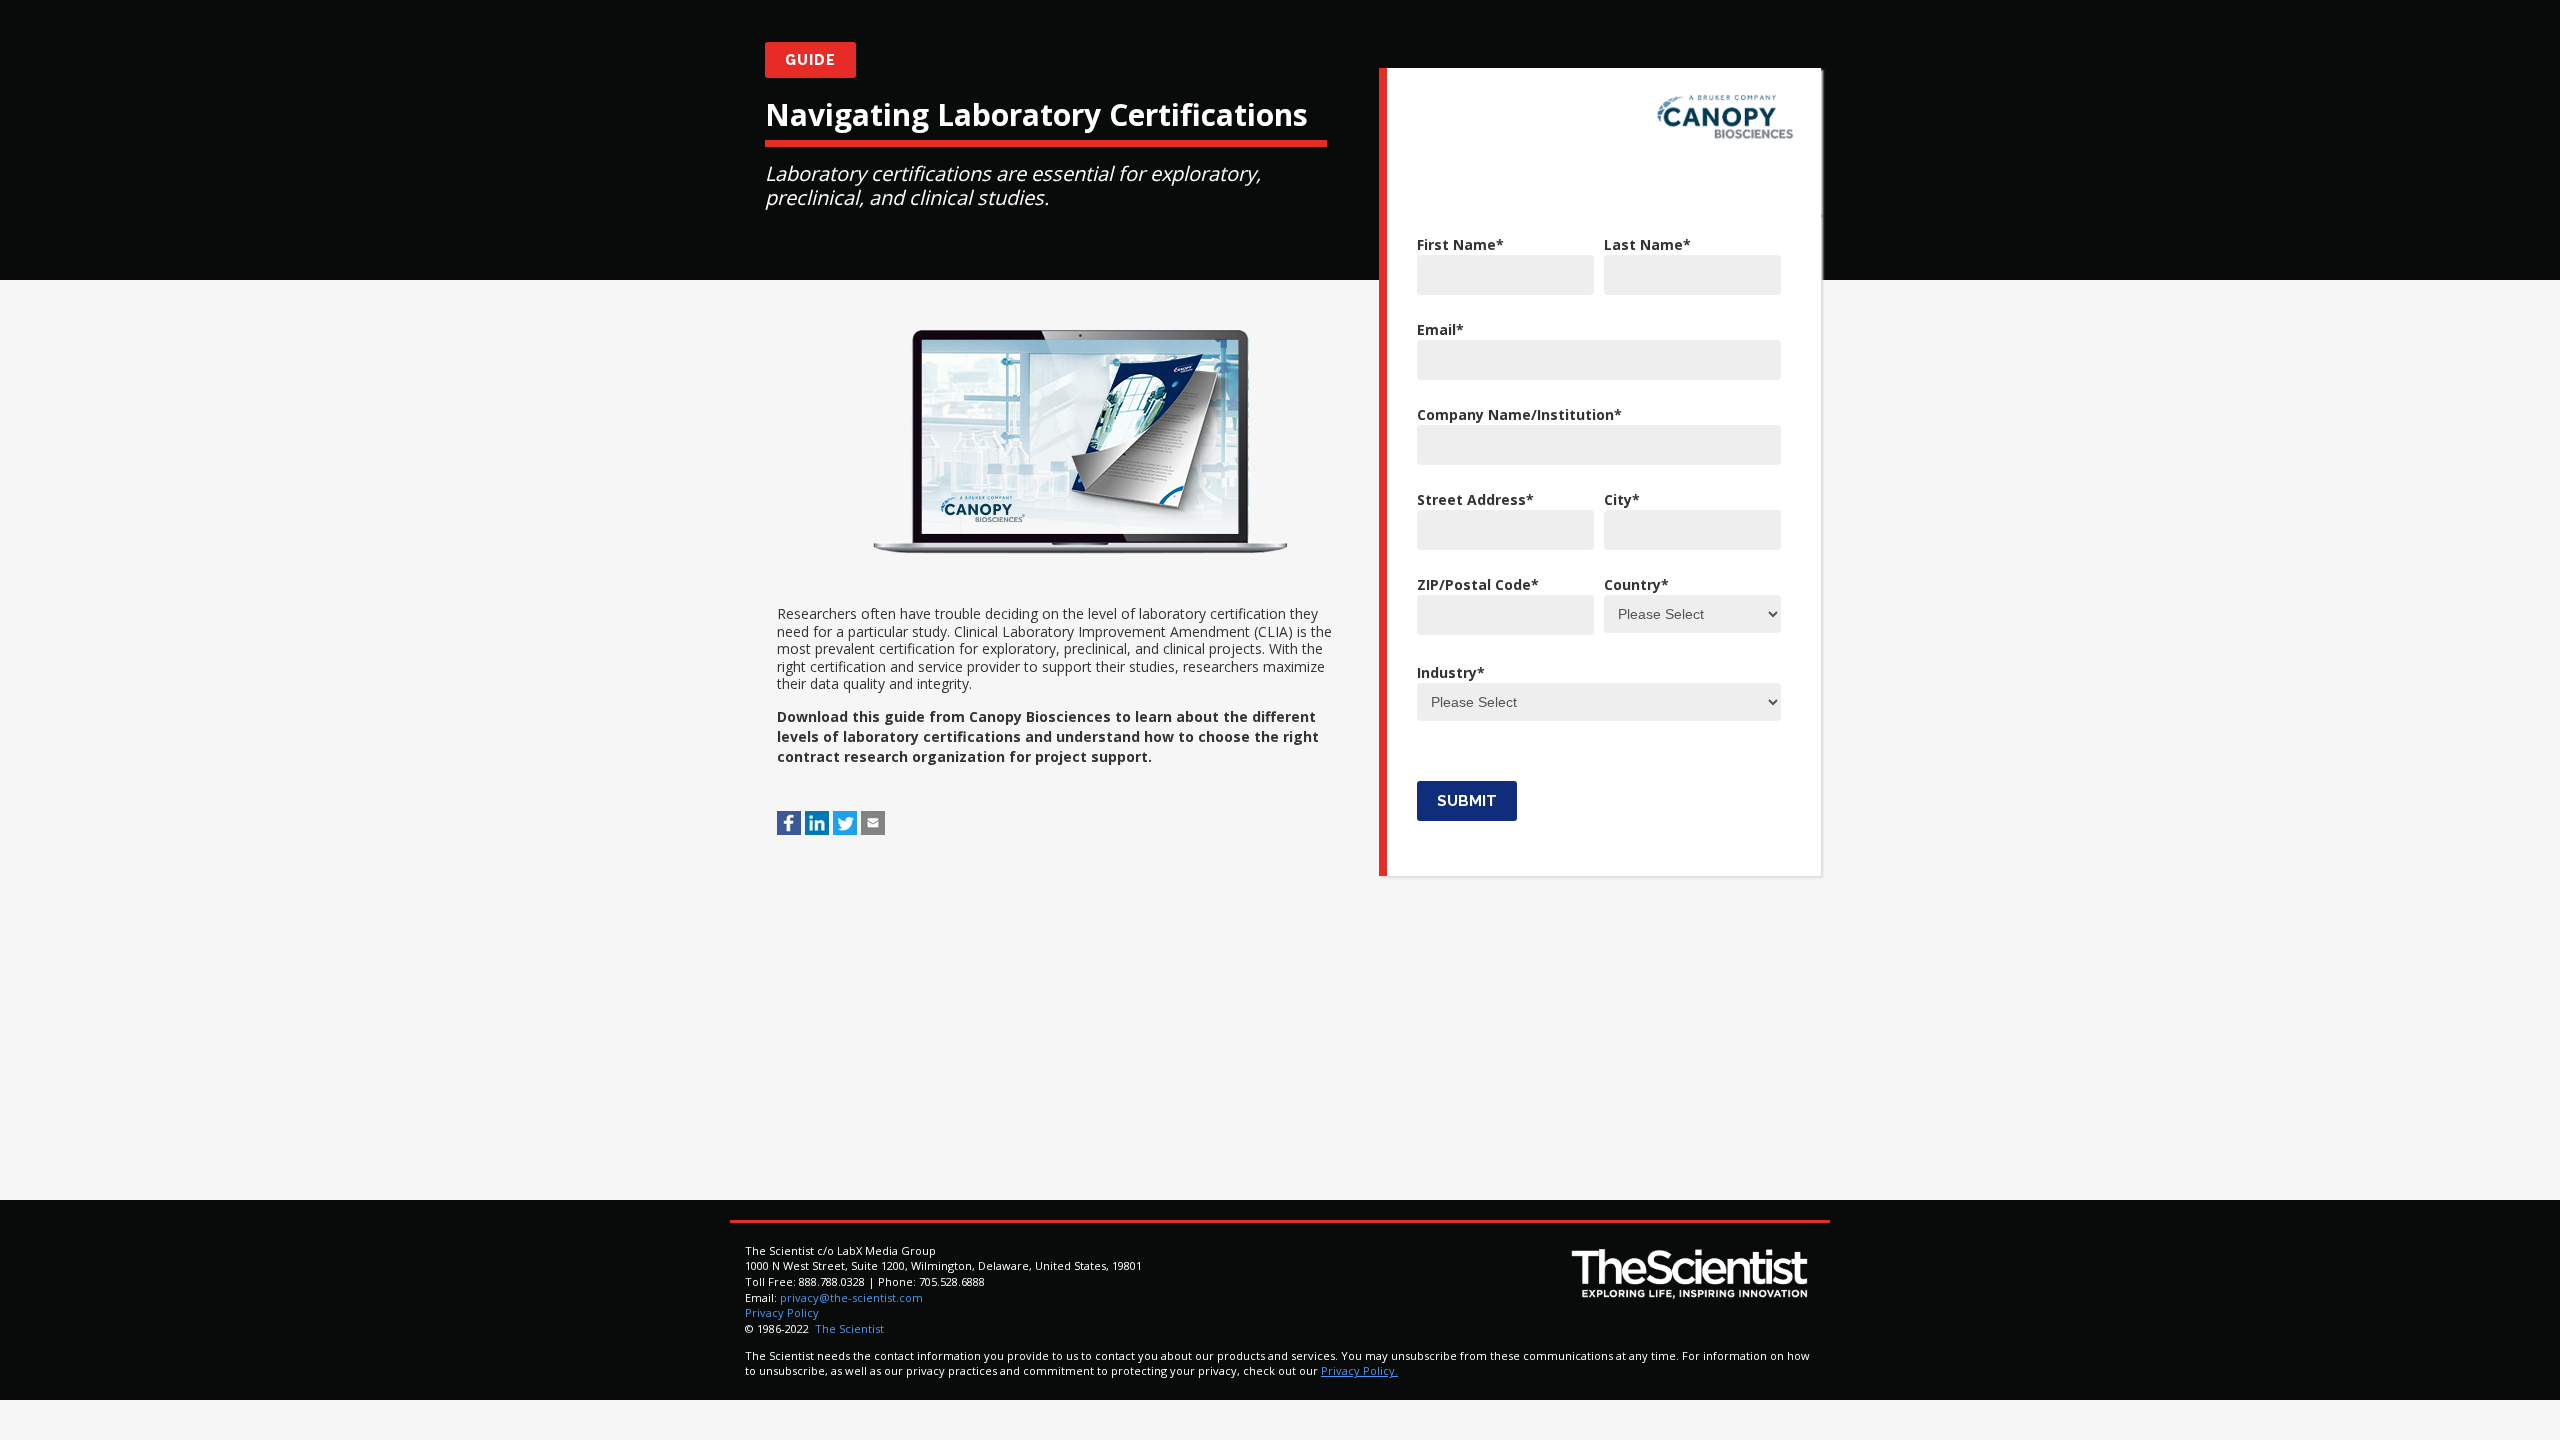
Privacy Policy (782, 1312)
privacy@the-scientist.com (851, 1297)
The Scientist (848, 1328)
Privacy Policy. (1359, 1370)
